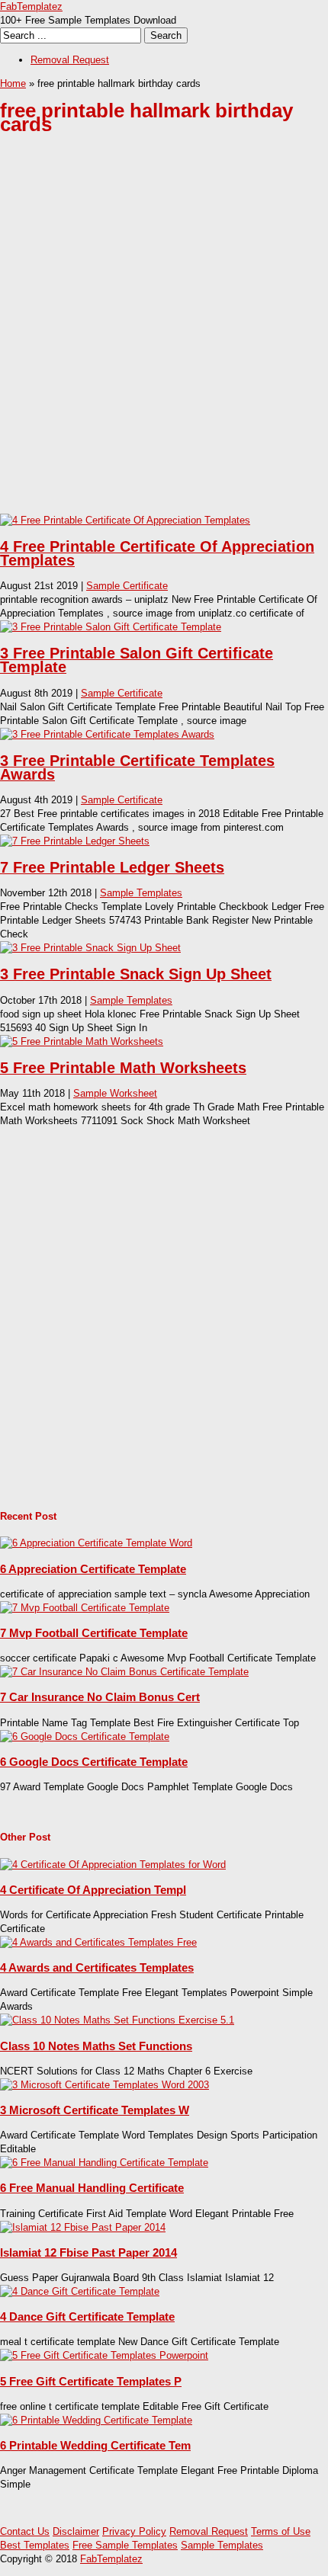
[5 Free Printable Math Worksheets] (82, 1041)
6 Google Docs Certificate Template (94, 1762)
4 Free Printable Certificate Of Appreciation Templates (157, 553)
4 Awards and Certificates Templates (97, 1967)
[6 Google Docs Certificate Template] (85, 1737)
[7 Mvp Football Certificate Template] (85, 1608)
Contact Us (25, 2531)
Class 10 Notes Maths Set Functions (96, 2046)
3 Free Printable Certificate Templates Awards (137, 767)
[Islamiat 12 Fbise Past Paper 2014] (83, 2227)
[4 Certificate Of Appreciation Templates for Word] (113, 1865)
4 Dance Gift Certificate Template (87, 2316)
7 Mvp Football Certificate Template (94, 1633)
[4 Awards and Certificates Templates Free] (98, 1942)
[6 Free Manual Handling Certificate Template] (104, 2163)
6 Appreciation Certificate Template (93, 1569)
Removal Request (70, 60)
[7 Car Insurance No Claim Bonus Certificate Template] (124, 1672)
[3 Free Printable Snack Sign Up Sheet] (90, 948)
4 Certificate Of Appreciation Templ (93, 1890)
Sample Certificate (127, 586)
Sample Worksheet (115, 1093)
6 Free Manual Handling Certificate (92, 2188)
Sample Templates (141, 893)
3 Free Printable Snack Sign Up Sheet (136, 974)
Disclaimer (76, 2531)
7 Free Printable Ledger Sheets (112, 867)
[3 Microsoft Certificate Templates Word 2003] (105, 2085)
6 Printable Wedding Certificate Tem (95, 2445)
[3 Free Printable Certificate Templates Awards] (107, 734)
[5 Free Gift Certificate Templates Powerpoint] (104, 2355)
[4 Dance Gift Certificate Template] (80, 2291)
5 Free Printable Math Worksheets (123, 1068)
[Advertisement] (164, 336)
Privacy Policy (134, 2531)
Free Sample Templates (125, 2545)
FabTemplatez (31, 6)
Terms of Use (281, 2531)
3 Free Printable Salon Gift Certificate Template (137, 660)
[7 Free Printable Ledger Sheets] (75, 841)
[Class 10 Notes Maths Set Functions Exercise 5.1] (117, 2020)
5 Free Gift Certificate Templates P (91, 2381)
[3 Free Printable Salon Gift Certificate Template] (111, 627)
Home (13, 83)
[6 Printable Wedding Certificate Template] (96, 2420)
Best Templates (35, 2545)
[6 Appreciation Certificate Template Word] (96, 1543)
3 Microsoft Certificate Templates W (95, 2110)
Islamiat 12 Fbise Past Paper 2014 (88, 2252)
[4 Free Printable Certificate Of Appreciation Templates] (125, 520)
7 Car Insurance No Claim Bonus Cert (100, 1697)
